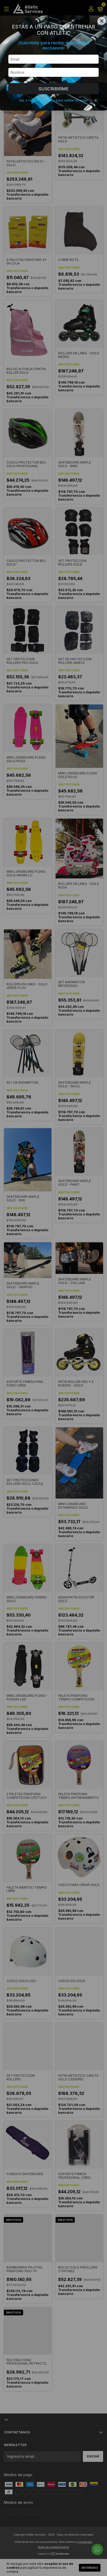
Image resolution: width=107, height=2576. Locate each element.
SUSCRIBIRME (53, 89)
